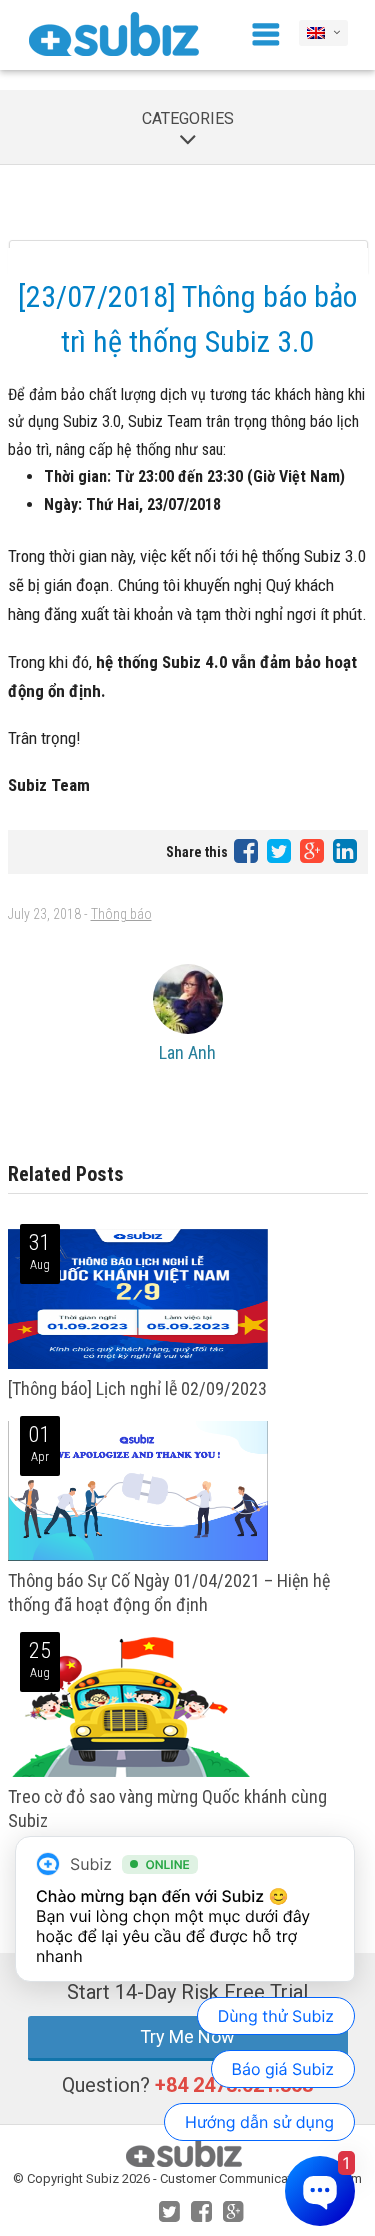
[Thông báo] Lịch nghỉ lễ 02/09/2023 (137, 1388)
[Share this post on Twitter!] (280, 851)
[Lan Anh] (188, 999)
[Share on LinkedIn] (345, 851)
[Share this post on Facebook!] (247, 851)
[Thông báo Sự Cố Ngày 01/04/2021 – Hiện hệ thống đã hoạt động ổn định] (138, 1556)
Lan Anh (187, 1052)
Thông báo (121, 914)
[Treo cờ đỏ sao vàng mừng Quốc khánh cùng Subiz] (129, 1772)
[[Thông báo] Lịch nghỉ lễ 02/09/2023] (138, 1364)
